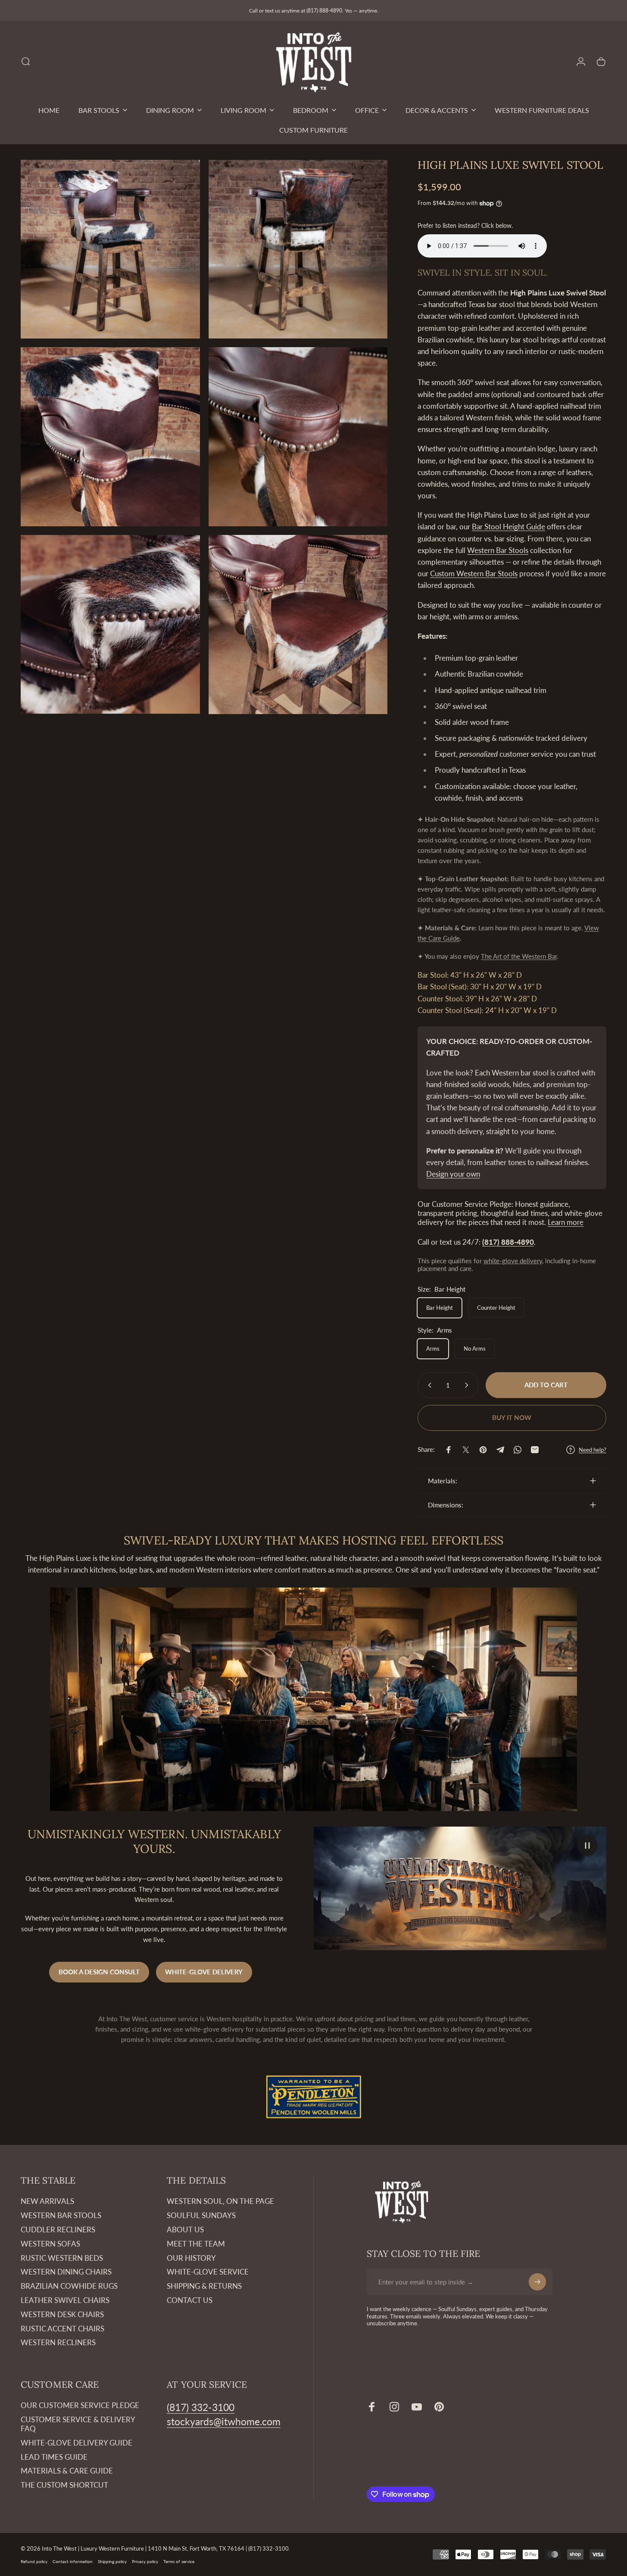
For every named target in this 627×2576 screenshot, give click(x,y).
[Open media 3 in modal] (110, 437)
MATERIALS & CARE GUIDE (67, 2471)
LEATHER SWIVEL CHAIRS (65, 2300)
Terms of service (179, 2561)
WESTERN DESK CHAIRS (62, 2315)
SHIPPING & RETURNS (204, 2286)
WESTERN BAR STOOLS (61, 2216)
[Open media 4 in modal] (298, 437)
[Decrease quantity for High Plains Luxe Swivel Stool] (428, 1385)
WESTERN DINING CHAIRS (66, 2272)
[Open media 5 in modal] (110, 625)
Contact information (73, 2561)
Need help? (593, 1450)
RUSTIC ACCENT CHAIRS (62, 2329)
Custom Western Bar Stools (474, 573)
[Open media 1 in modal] (110, 249)
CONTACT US (190, 2300)
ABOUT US (185, 2230)
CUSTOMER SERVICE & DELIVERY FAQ (78, 2424)
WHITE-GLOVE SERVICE (208, 2272)
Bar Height (440, 1308)
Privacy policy (145, 2561)
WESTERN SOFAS (50, 2244)
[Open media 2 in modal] (298, 249)
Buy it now (512, 1417)
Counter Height (496, 1308)
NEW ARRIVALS (47, 2201)
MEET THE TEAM (196, 2244)
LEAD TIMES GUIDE (54, 2457)
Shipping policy (112, 2561)
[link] (201, 2407)
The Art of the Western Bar (519, 956)
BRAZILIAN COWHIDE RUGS (69, 2286)
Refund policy (34, 2561)
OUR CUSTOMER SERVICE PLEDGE (80, 2405)
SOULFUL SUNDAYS (201, 2216)
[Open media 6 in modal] (298, 625)
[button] (587, 1846)
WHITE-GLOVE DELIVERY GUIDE (76, 2443)
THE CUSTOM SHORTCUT (64, 2485)
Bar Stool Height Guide (508, 527)
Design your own (453, 1174)
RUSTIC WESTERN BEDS (62, 2258)
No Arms (475, 1349)
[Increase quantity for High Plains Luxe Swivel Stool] (468, 1385)
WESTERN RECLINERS (58, 2343)
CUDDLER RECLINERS (58, 2230)
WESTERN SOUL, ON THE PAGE (220, 2201)
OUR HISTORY (191, 2258)
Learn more (566, 1222)
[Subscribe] (537, 2282)
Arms (433, 1349)
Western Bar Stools (498, 550)
